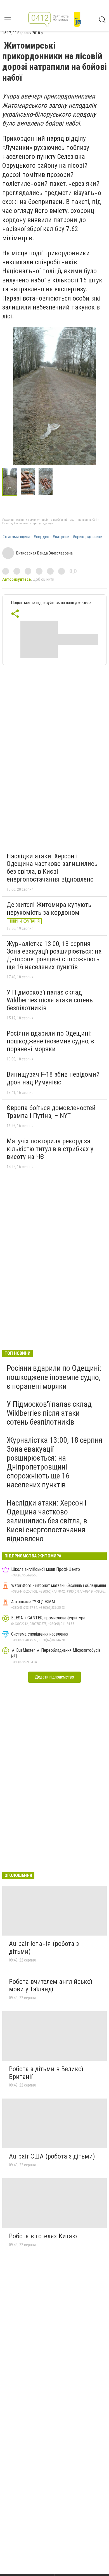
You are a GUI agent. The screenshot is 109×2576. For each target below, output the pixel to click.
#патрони (61, 537)
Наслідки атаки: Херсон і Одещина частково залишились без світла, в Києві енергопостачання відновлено (52, 868)
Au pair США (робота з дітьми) (52, 2156)
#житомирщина (16, 537)
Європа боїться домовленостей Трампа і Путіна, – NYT (51, 1112)
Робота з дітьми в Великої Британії (46, 2073)
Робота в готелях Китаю (43, 2236)
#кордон (41, 537)
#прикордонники (87, 537)
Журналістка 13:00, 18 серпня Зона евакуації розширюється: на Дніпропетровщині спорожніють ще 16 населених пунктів (54, 955)
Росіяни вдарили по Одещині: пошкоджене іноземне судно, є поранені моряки (50, 1041)
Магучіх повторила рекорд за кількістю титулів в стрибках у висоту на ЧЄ (50, 1149)
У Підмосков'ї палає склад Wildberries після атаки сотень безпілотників (50, 1000)
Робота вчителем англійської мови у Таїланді (50, 1986)
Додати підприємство (54, 1677)
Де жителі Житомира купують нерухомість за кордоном (49, 909)
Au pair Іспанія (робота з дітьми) (44, 1948)
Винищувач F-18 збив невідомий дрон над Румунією (53, 1078)
